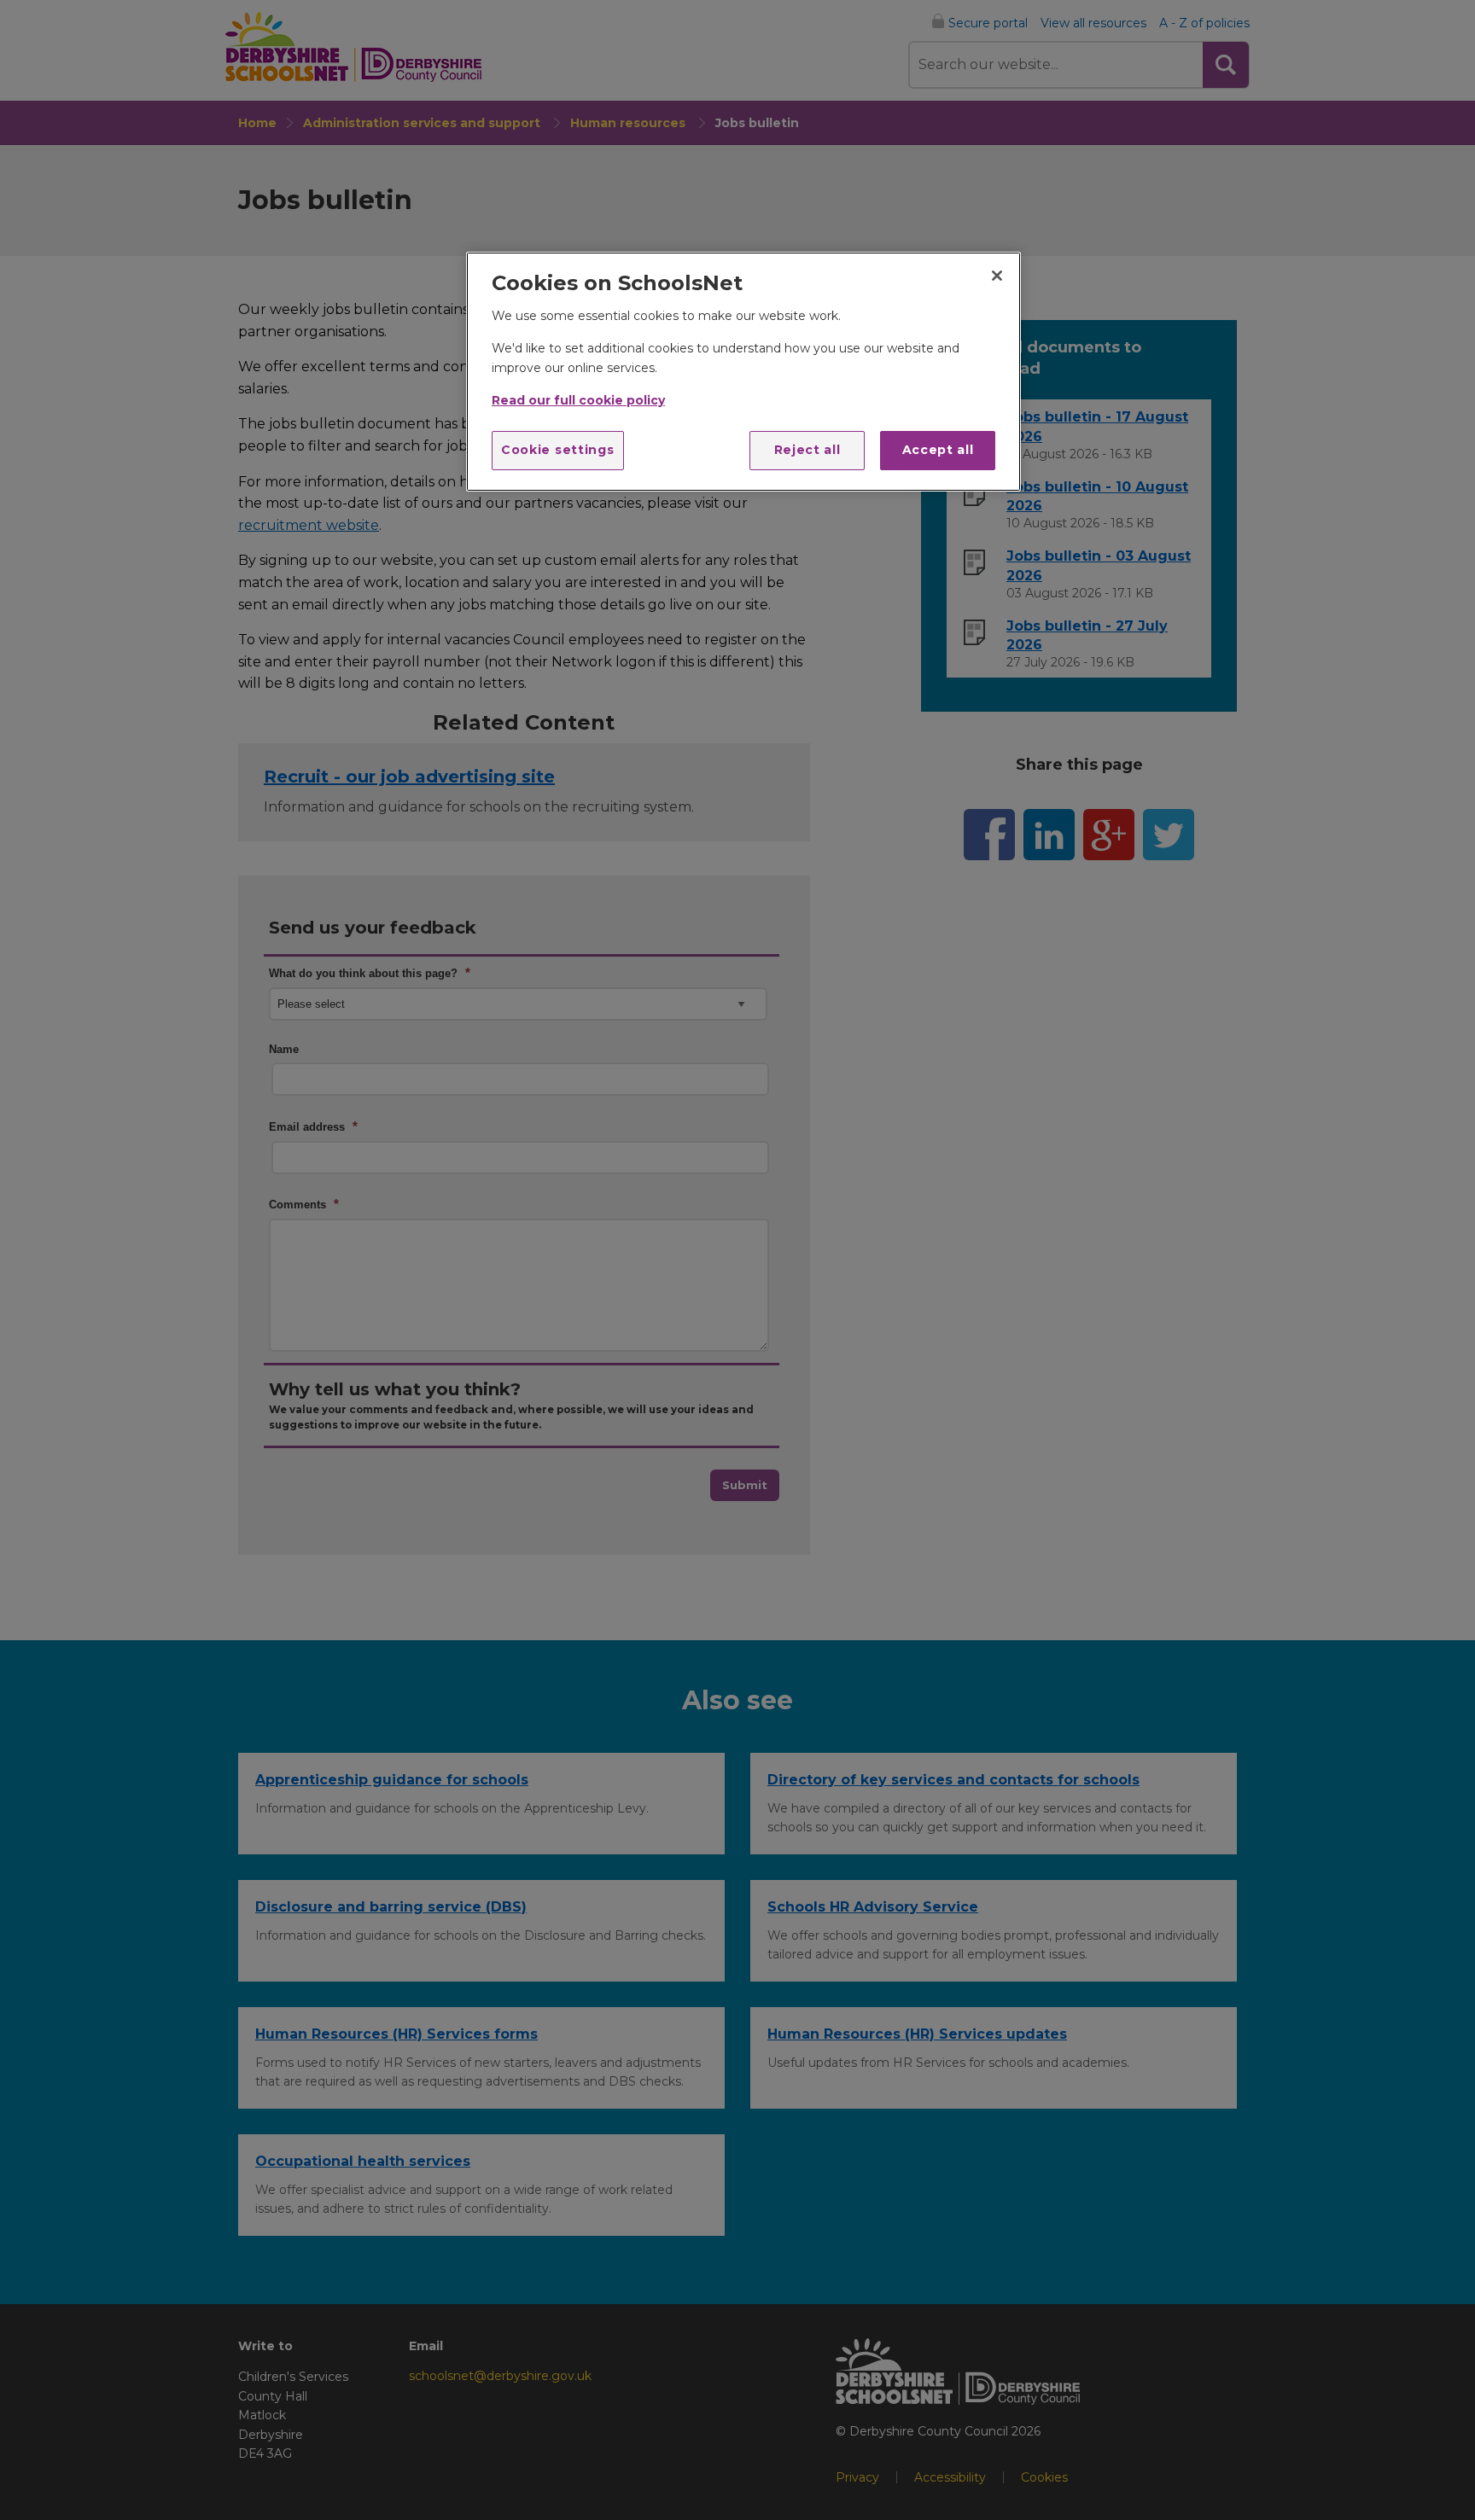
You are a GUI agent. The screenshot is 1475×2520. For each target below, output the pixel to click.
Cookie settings (558, 450)
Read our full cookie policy (578, 400)
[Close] (997, 276)
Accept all (938, 450)
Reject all (807, 450)
